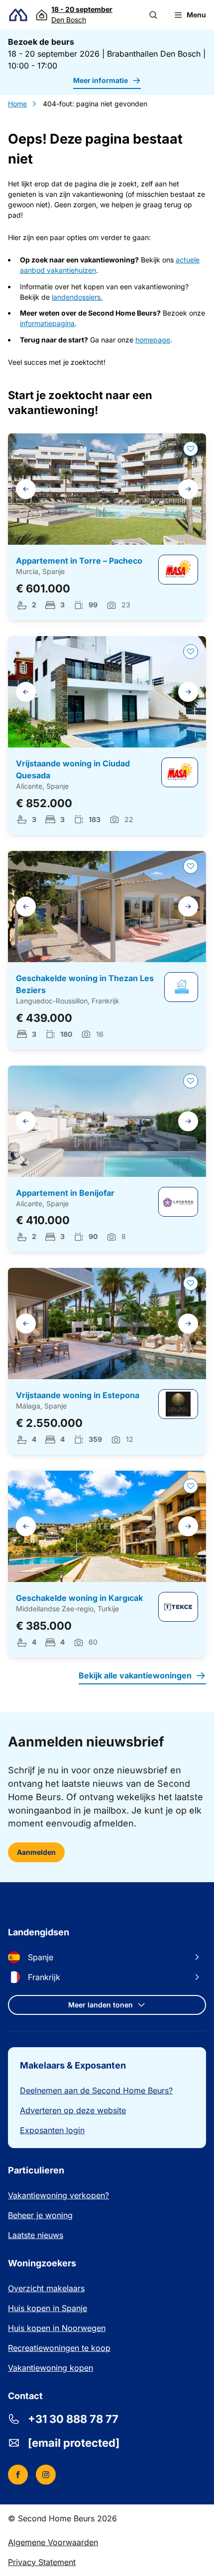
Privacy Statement (42, 2562)
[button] (153, 15)
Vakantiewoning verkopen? (58, 2195)
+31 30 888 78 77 (73, 2419)
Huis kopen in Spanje (48, 2308)
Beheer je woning (40, 2215)
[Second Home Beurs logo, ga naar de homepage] (18, 15)
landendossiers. (77, 297)
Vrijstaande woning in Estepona (78, 1395)
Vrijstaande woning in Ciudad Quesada (73, 769)
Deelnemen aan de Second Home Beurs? (96, 2090)
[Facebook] (18, 2475)
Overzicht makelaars (46, 2288)
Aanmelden (36, 1852)
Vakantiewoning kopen (51, 2368)
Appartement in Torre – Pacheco (79, 561)
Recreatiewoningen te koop (59, 2348)
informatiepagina (47, 323)
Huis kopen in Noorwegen (57, 2328)
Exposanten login (52, 2130)
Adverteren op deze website (73, 2110)
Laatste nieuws (36, 2235)
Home (17, 104)
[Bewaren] (191, 449)
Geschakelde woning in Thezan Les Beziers (85, 984)
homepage (153, 340)
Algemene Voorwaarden (53, 2542)
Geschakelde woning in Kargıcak (79, 1598)
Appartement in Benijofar (65, 1193)
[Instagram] (46, 2475)
